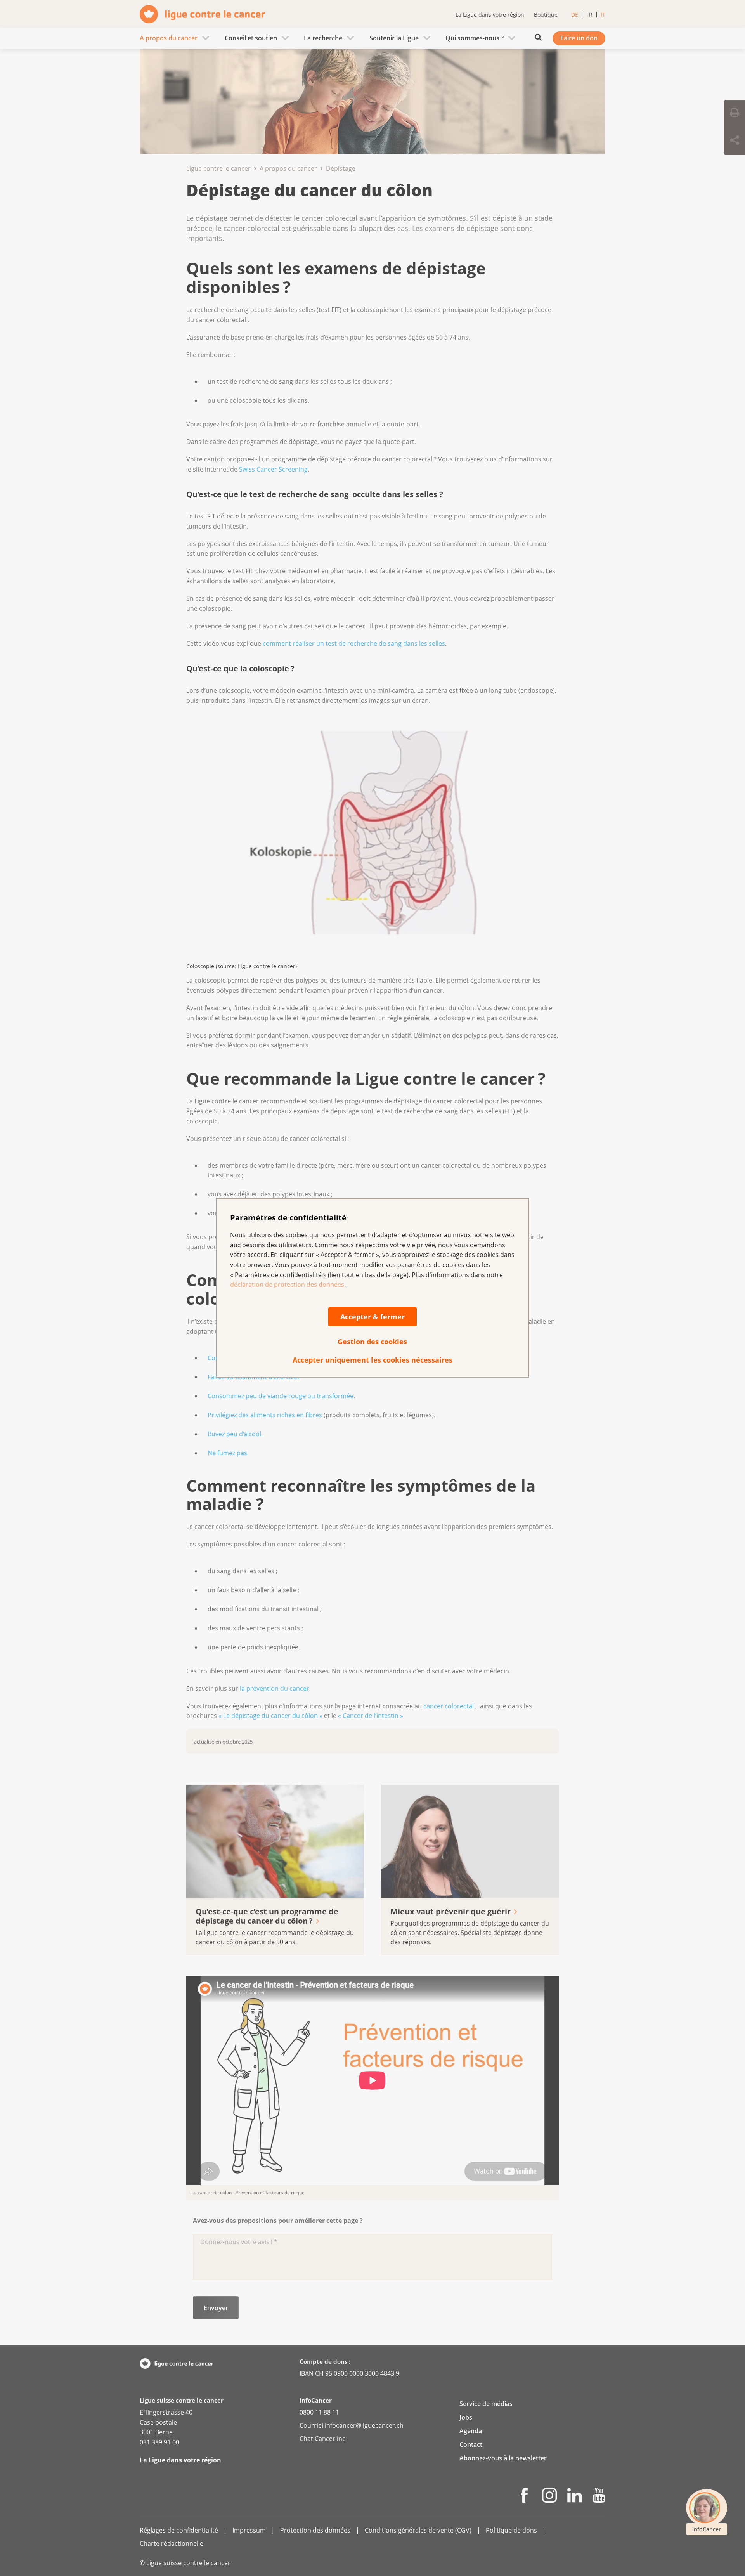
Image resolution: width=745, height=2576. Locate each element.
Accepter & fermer (372, 1317)
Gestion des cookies (372, 1342)
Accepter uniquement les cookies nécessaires (372, 1360)
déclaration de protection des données (287, 1285)
